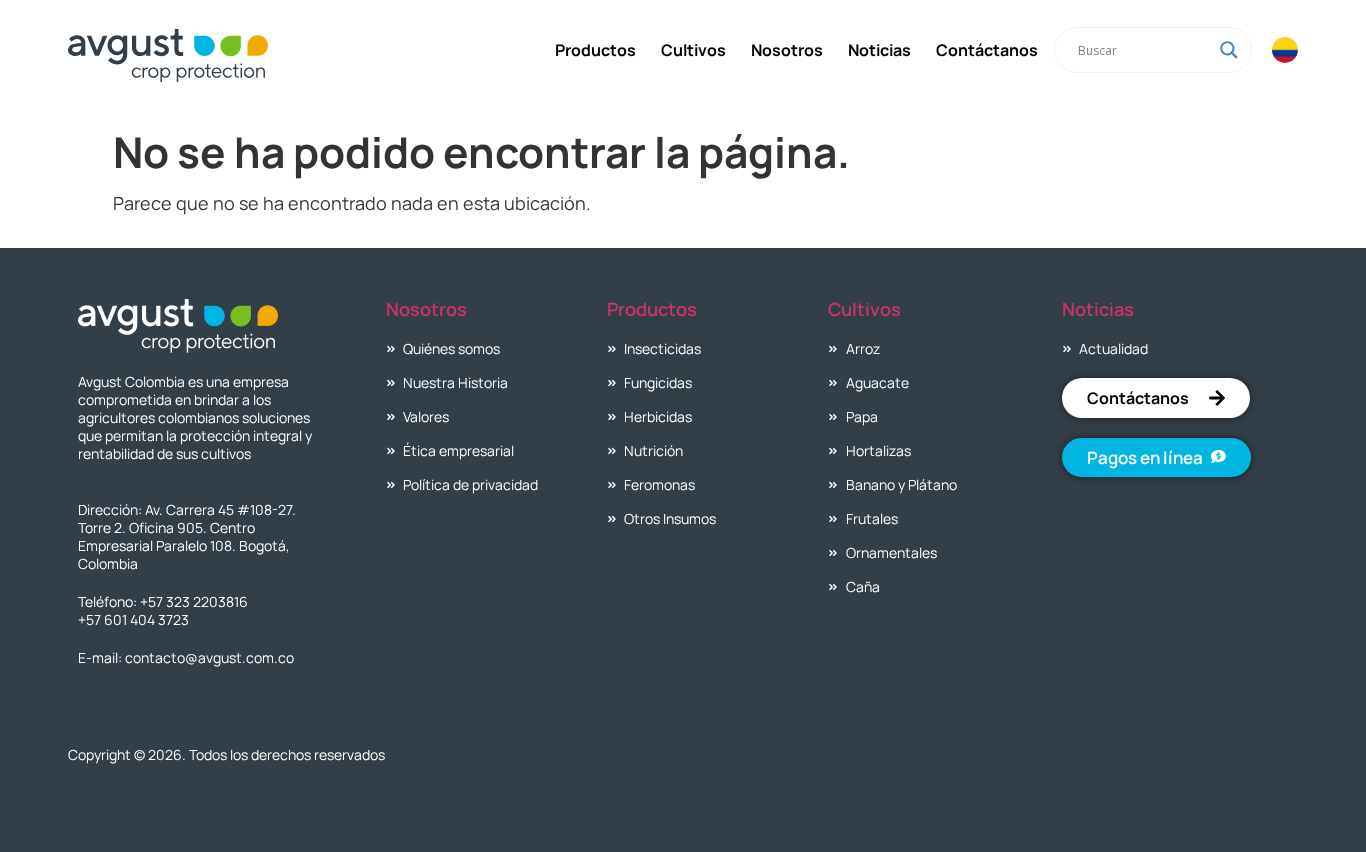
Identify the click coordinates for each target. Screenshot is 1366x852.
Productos (595, 50)
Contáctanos (987, 50)
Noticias (879, 50)
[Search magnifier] (1229, 50)
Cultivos (693, 50)
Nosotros (787, 50)
